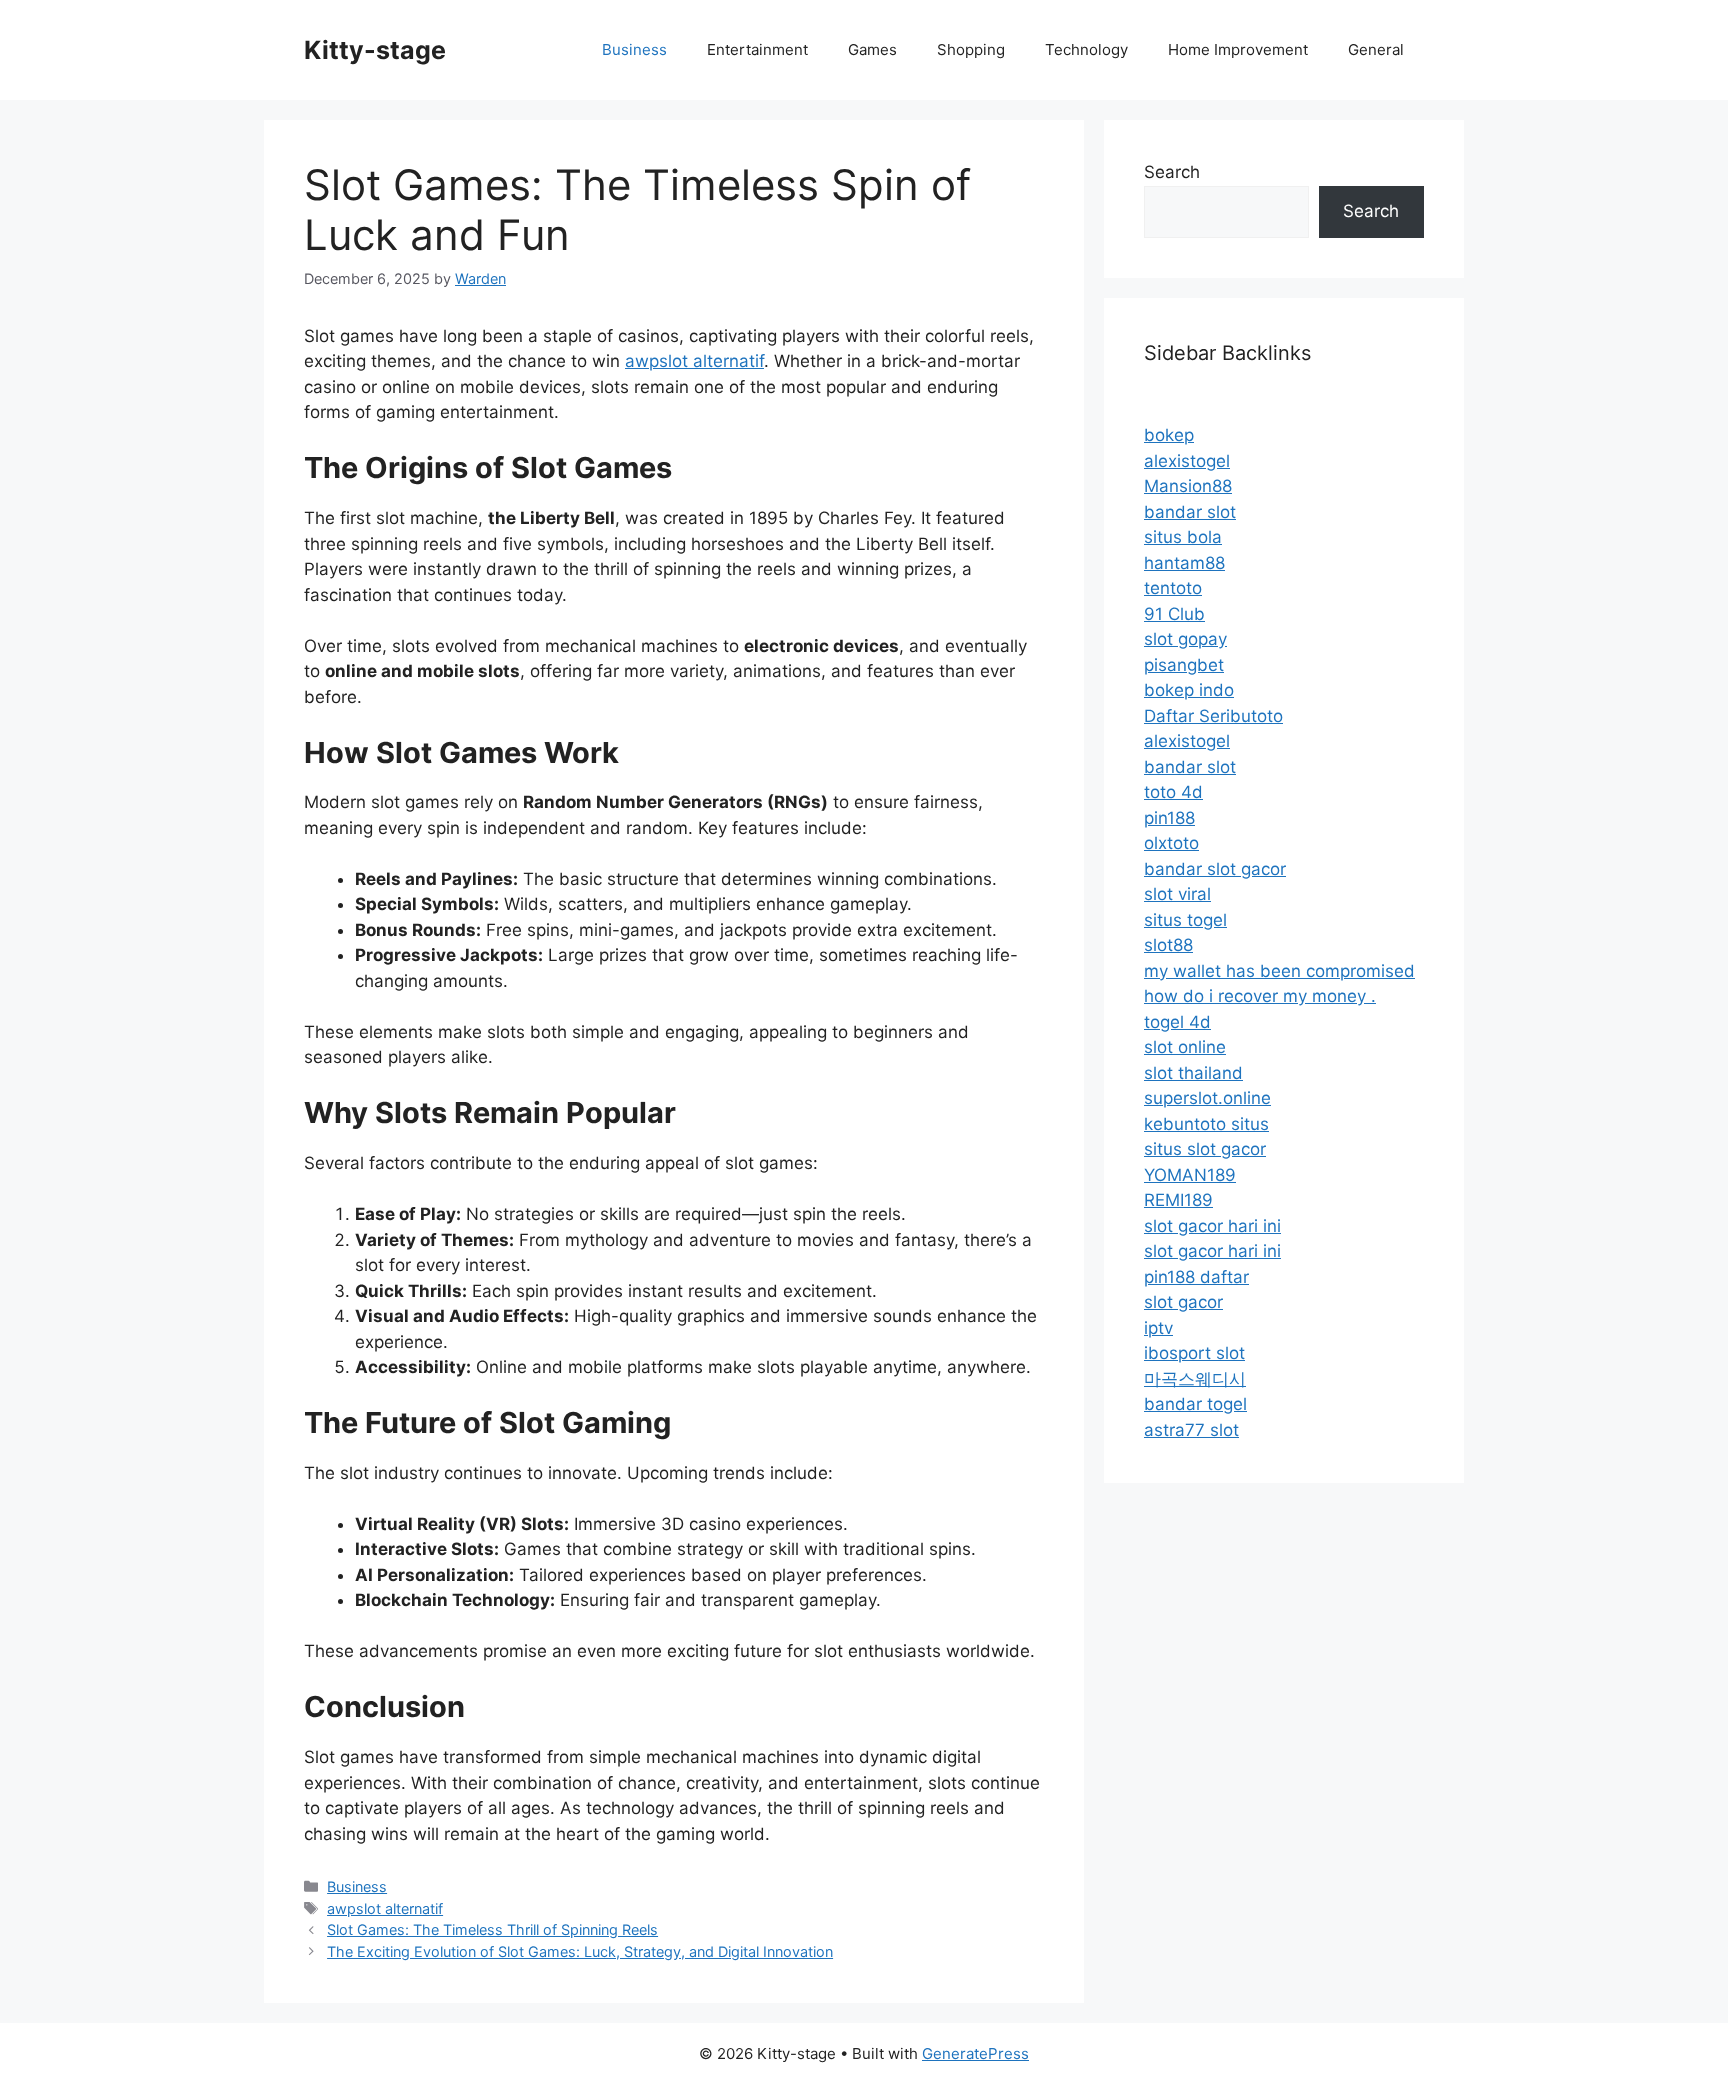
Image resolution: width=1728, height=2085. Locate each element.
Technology (1086, 49)
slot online (1185, 1047)
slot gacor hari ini (1212, 1226)
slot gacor (1183, 1302)
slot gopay (1185, 639)
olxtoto (1171, 843)
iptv (1158, 1328)
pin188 (1169, 818)
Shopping (971, 49)
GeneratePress (975, 2053)
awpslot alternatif (694, 361)
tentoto (1173, 588)
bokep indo (1189, 690)
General (1376, 49)
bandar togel (1195, 1404)
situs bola (1183, 537)
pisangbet (1184, 665)
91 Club (1174, 614)
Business (634, 49)
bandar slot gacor (1215, 869)
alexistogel (1187, 461)
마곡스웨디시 (1195, 1379)
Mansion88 (1188, 486)
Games (872, 49)
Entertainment (757, 49)
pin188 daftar (1196, 1277)
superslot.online (1207, 1098)
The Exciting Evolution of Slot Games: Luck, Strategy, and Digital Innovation (580, 1951)
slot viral (1177, 894)
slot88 (1168, 945)
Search (1172, 172)
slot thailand (1193, 1073)
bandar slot (1190, 512)
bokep (1169, 435)
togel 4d (1177, 1022)
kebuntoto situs (1206, 1124)
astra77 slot (1191, 1430)
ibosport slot (1194, 1353)
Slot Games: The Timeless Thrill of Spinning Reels (492, 1929)
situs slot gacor (1205, 1149)
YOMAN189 (1190, 1175)
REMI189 (1178, 1200)
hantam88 (1184, 563)
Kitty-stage (375, 50)
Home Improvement (1238, 49)
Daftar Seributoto (1213, 716)
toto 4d (1173, 792)
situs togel (1185, 920)
